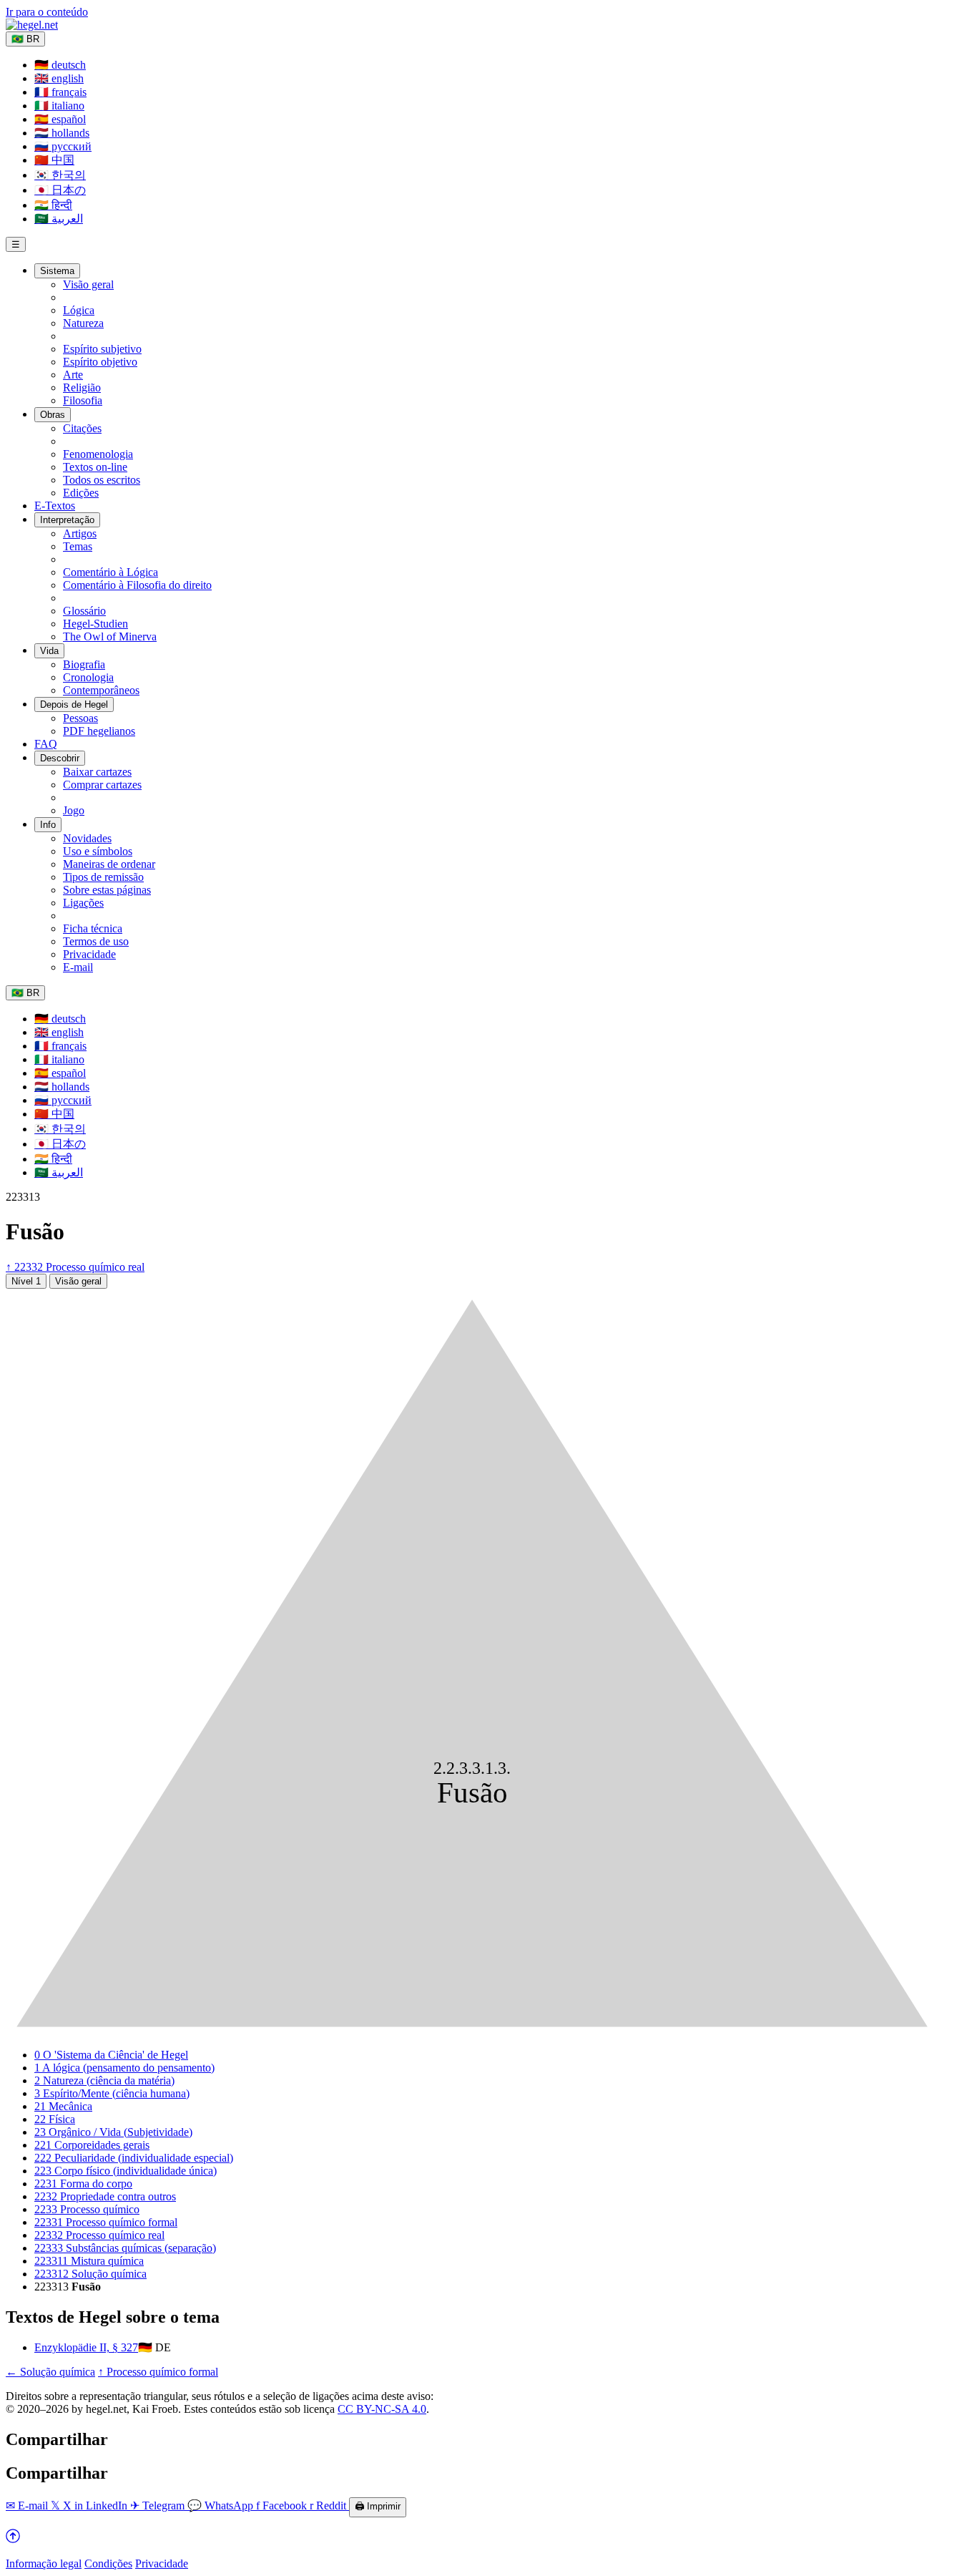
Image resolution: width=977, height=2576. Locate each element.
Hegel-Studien (95, 624)
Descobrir (60, 758)
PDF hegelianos (99, 731)
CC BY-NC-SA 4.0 (382, 2409)
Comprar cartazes (102, 785)
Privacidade (89, 954)
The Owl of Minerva (110, 636)
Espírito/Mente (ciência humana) (112, 2093)
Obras (53, 415)
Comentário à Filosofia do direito (137, 585)
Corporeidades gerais (92, 2145)
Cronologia (88, 677)
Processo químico (87, 2209)
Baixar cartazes (97, 772)
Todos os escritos (102, 480)
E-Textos (55, 506)
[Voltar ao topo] (13, 2539)
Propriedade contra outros (105, 2196)
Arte (73, 375)
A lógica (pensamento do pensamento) (124, 2068)
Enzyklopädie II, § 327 (86, 2347)
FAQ (46, 744)
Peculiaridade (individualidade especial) (134, 2158)
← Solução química (50, 2372)
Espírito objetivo (100, 362)
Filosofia (83, 400)
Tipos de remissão (103, 877)
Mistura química (89, 2261)
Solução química (90, 2274)
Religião (82, 387)
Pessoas (80, 718)
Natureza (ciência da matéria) (104, 2080)
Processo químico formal (106, 2222)
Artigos (80, 533)
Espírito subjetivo (102, 349)
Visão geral (88, 284)
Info (48, 825)
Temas (78, 546)
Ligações (83, 903)
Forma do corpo (83, 2184)
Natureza (83, 323)
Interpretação (67, 520)
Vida (49, 651)
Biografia (84, 664)
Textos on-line (95, 467)
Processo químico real (99, 2235)
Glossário (84, 611)
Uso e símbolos (98, 851)
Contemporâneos (101, 690)
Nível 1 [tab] (26, 1281)
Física (55, 2119)
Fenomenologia (98, 454)
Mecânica (63, 2106)
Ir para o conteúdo (47, 12)
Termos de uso (96, 941)
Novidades (87, 838)
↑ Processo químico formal (158, 2372)
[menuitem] (60, 65)
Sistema (57, 271)
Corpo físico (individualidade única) (126, 2171)
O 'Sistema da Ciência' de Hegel (111, 2055)
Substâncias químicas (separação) (125, 2248)
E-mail (78, 967)
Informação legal (44, 2563)
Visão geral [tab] (78, 1281)
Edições (81, 493)
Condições (108, 2563)
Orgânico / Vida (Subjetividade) (113, 2132)
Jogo (74, 810)
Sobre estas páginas (107, 890)
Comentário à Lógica (111, 572)
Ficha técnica (93, 928)
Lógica (79, 310)
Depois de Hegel (74, 704)
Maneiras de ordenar (109, 864)
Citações (82, 428)
